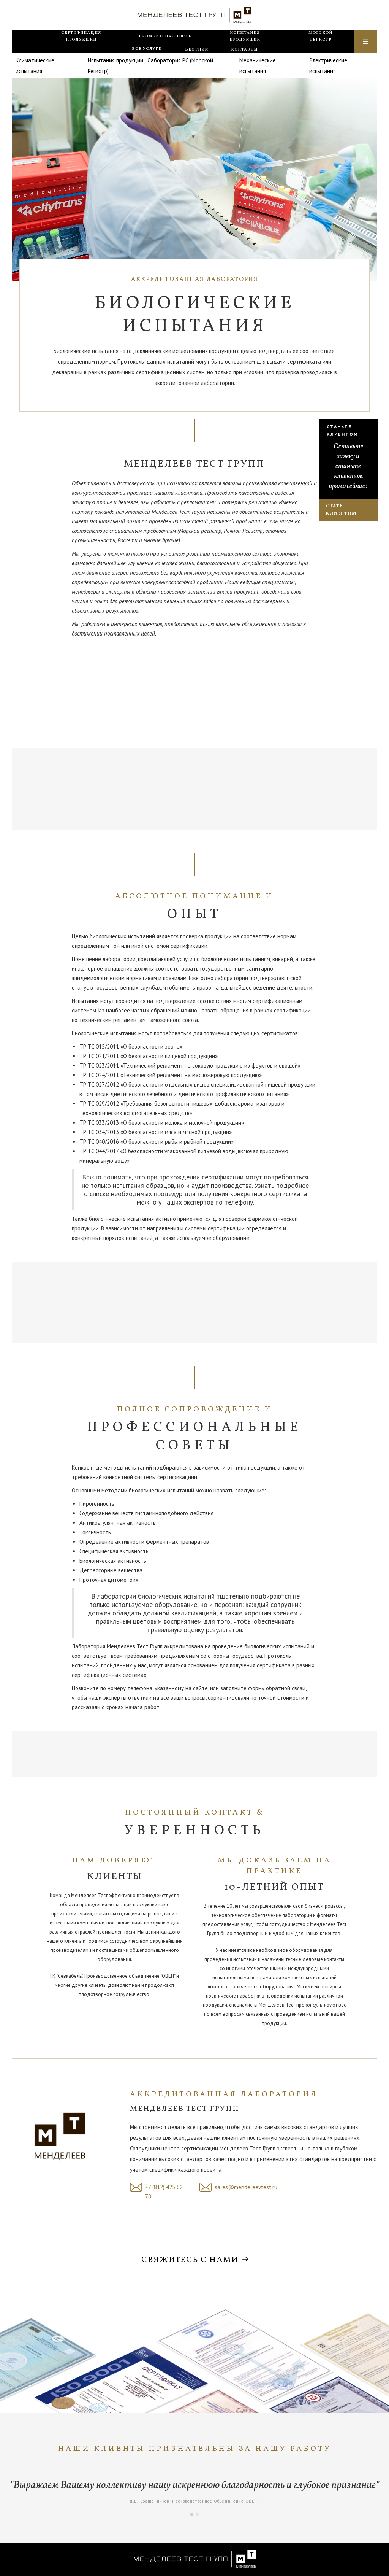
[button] (147, 49)
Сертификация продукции (81, 36)
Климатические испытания (35, 66)
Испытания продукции (245, 36)
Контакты (244, 50)
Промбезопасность (165, 36)
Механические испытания (258, 66)
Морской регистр (320, 36)
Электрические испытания (328, 66)
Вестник (197, 50)
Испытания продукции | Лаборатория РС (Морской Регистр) (150, 66)
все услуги (147, 49)
